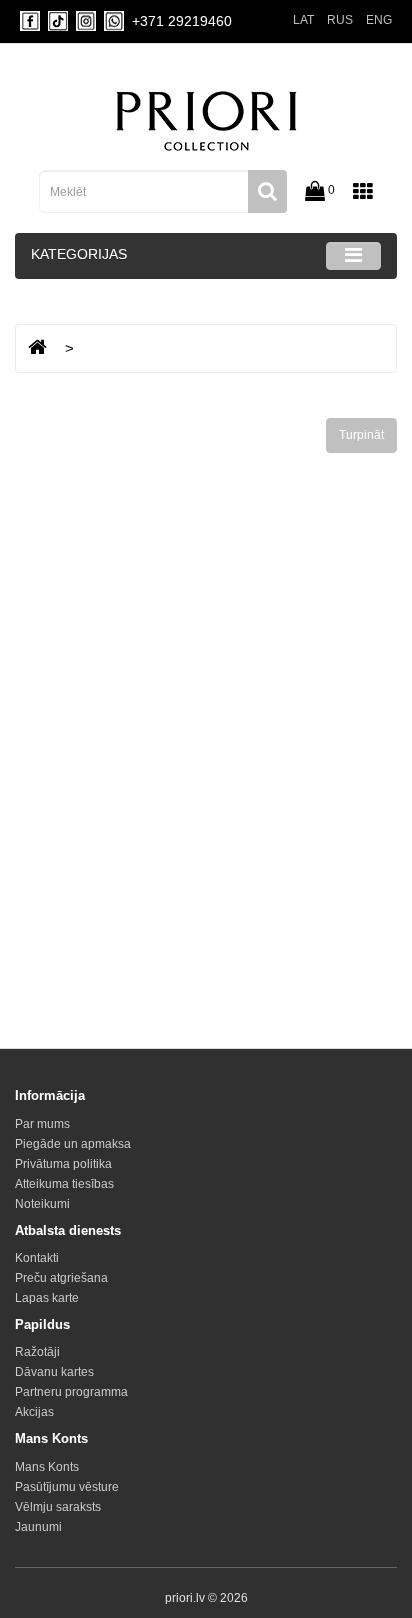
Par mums (42, 1124)
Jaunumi (38, 1527)
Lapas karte (47, 1298)
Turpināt (361, 435)
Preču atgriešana (61, 1278)
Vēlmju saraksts (58, 1507)
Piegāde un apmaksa (73, 1144)
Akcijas (34, 1412)
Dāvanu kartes (54, 1372)
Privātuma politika (63, 1164)
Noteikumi (42, 1204)
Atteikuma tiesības (64, 1184)
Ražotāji (37, 1352)
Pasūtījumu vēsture (67, 1487)
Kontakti (37, 1258)
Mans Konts (47, 1467)
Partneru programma (71, 1392)
